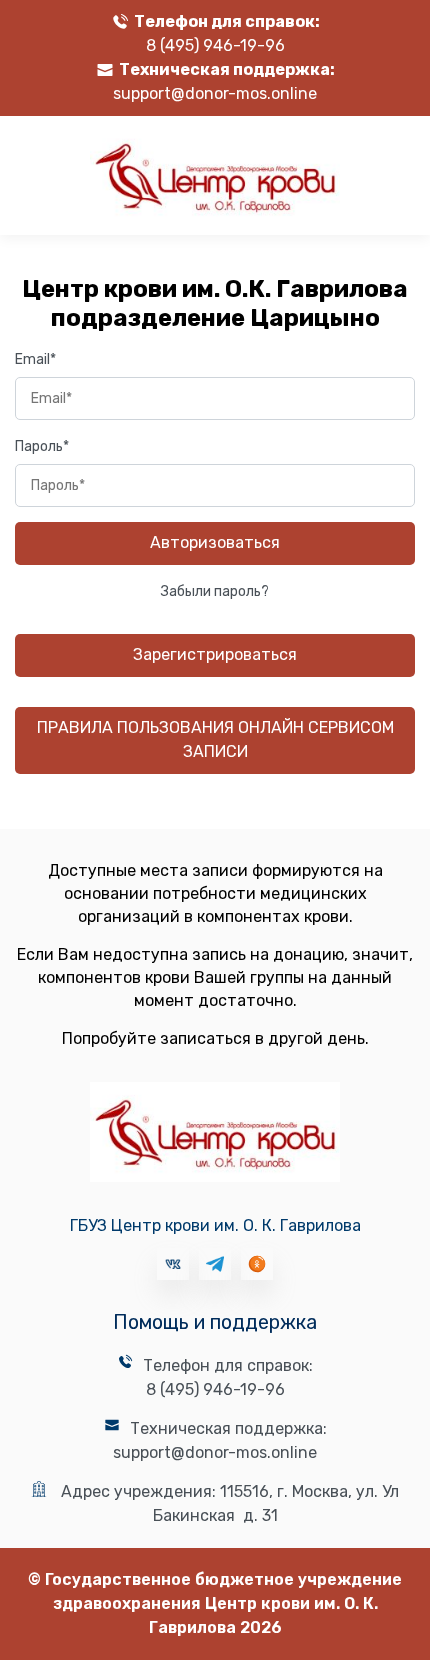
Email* (35, 359)
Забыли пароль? (215, 591)
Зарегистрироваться (215, 654)
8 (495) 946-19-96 (215, 45)
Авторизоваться (215, 542)
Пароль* (42, 446)
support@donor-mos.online (215, 93)
